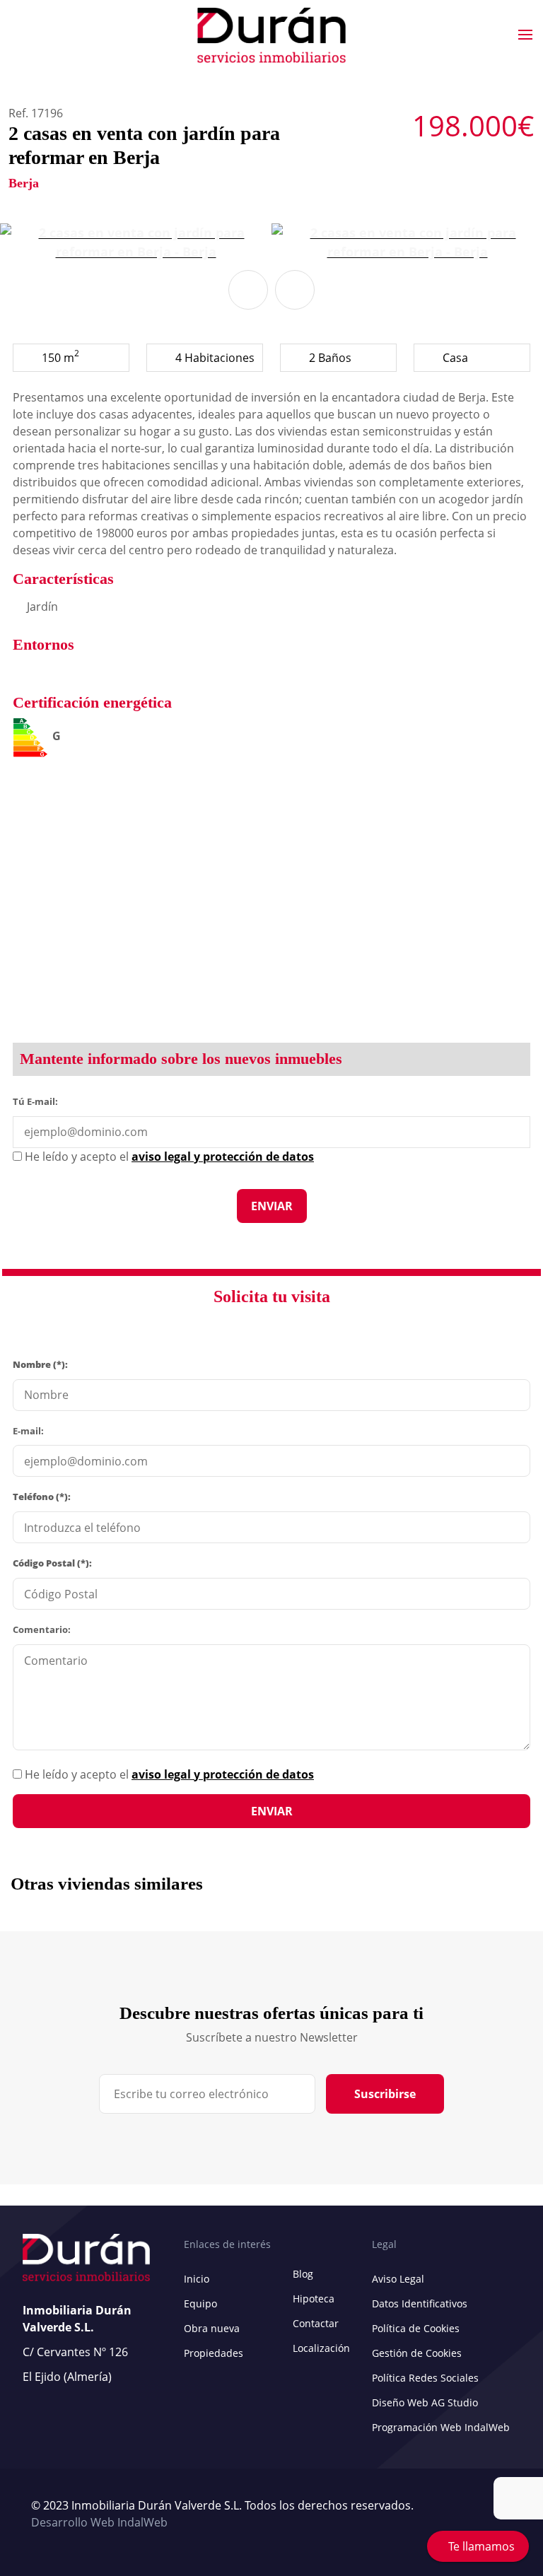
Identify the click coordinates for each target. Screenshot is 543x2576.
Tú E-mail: (39, 1101)
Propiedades (214, 2353)
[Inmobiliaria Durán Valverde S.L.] (271, 35)
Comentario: (42, 1629)
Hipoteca (314, 2299)
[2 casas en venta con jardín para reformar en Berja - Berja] (136, 242)
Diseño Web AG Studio (425, 2402)
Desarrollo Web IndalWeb (99, 2522)
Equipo (200, 2303)
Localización (321, 2348)
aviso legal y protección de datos (223, 1774)
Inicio (197, 2279)
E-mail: (28, 1431)
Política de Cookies (416, 2328)
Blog (303, 2274)
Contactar (316, 2323)
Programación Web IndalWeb (441, 2427)
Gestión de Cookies (417, 2353)
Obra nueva (212, 2328)
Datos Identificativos (420, 2303)
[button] (248, 290)
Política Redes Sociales (425, 2378)
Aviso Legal (398, 2279)
